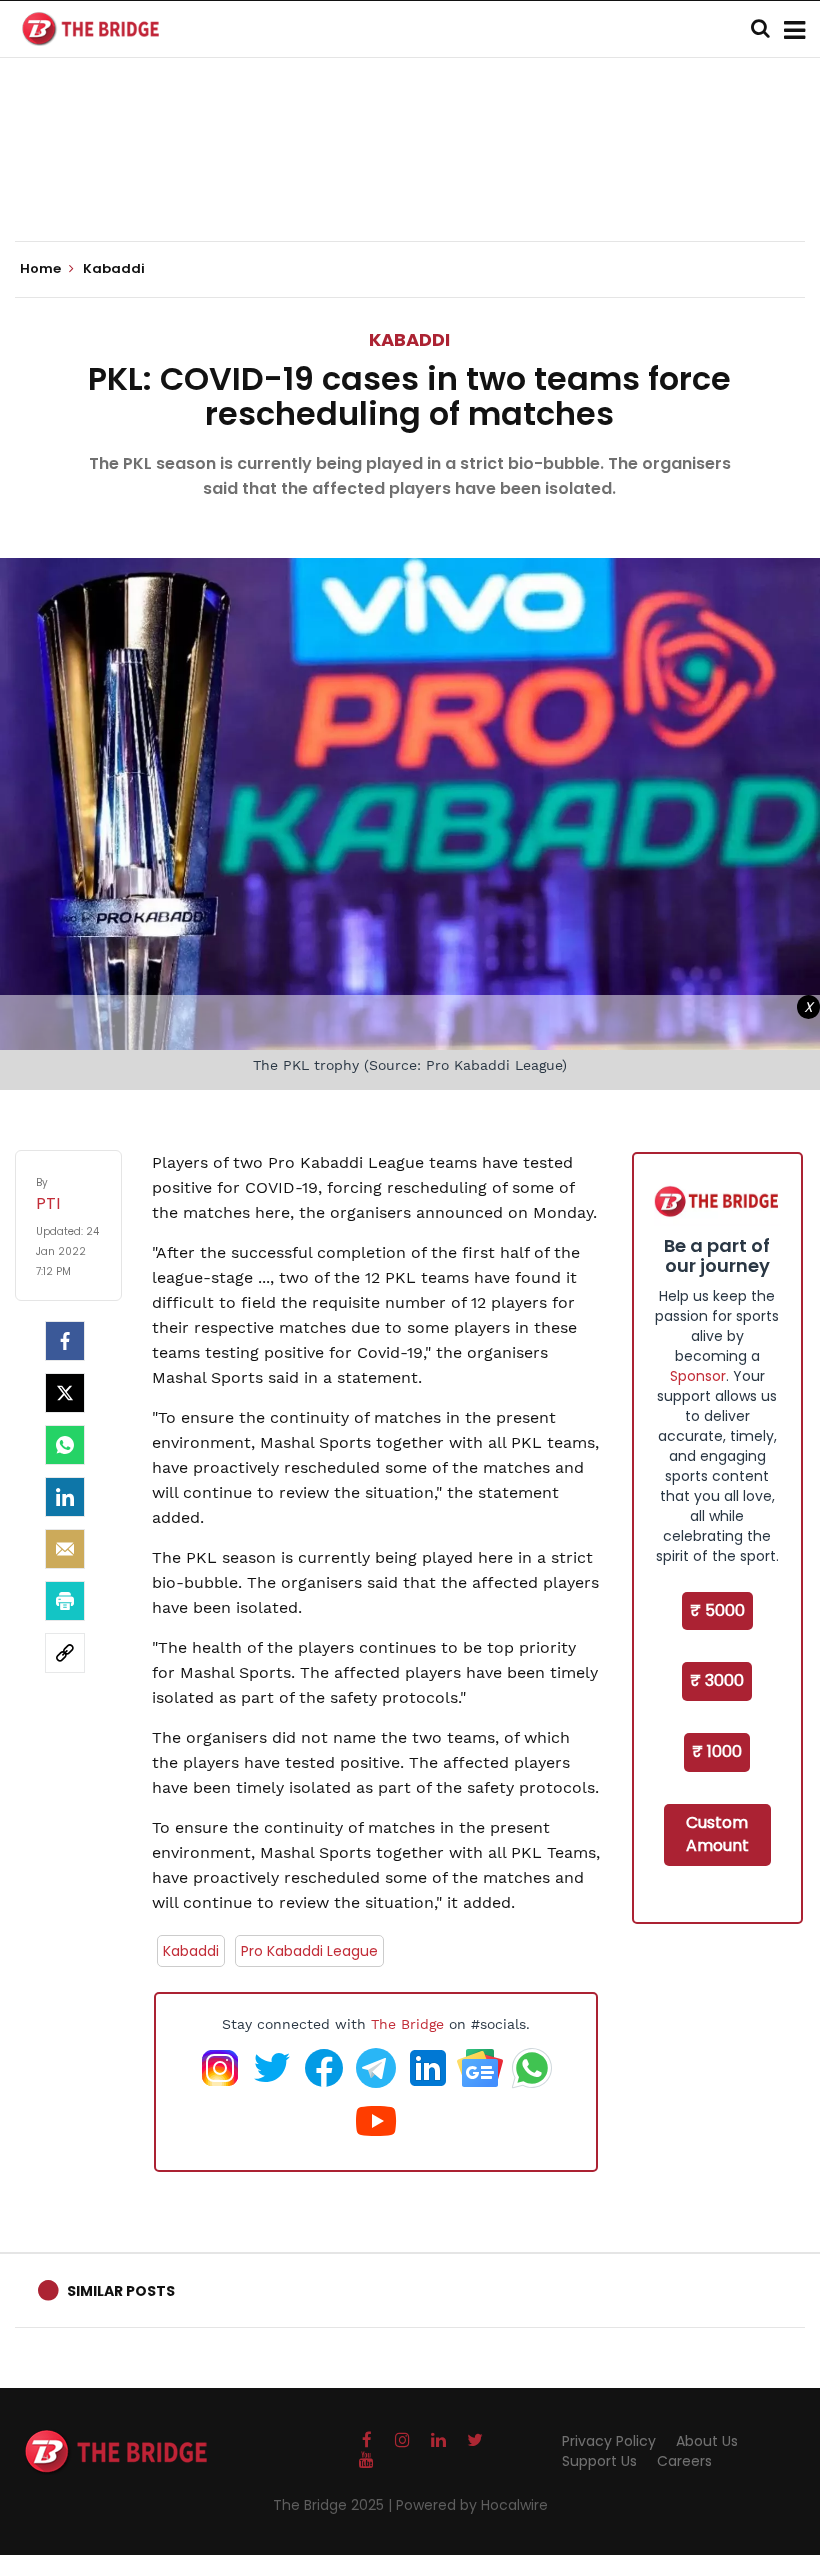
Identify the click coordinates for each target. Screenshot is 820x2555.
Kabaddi (409, 339)
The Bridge (407, 2024)
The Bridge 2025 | (334, 2505)
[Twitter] (65, 1393)
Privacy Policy (609, 2441)
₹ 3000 (717, 1680)
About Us (707, 2441)
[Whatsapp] (65, 1445)
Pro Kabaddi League (309, 1951)
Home (42, 269)
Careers (684, 2461)
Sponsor (698, 1376)
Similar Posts (121, 2291)
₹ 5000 (717, 1610)
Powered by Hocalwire (472, 2505)
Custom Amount (717, 1834)
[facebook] (65, 1341)
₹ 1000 (717, 1751)
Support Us (599, 2461)
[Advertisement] (410, 180)
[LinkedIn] (65, 1497)
